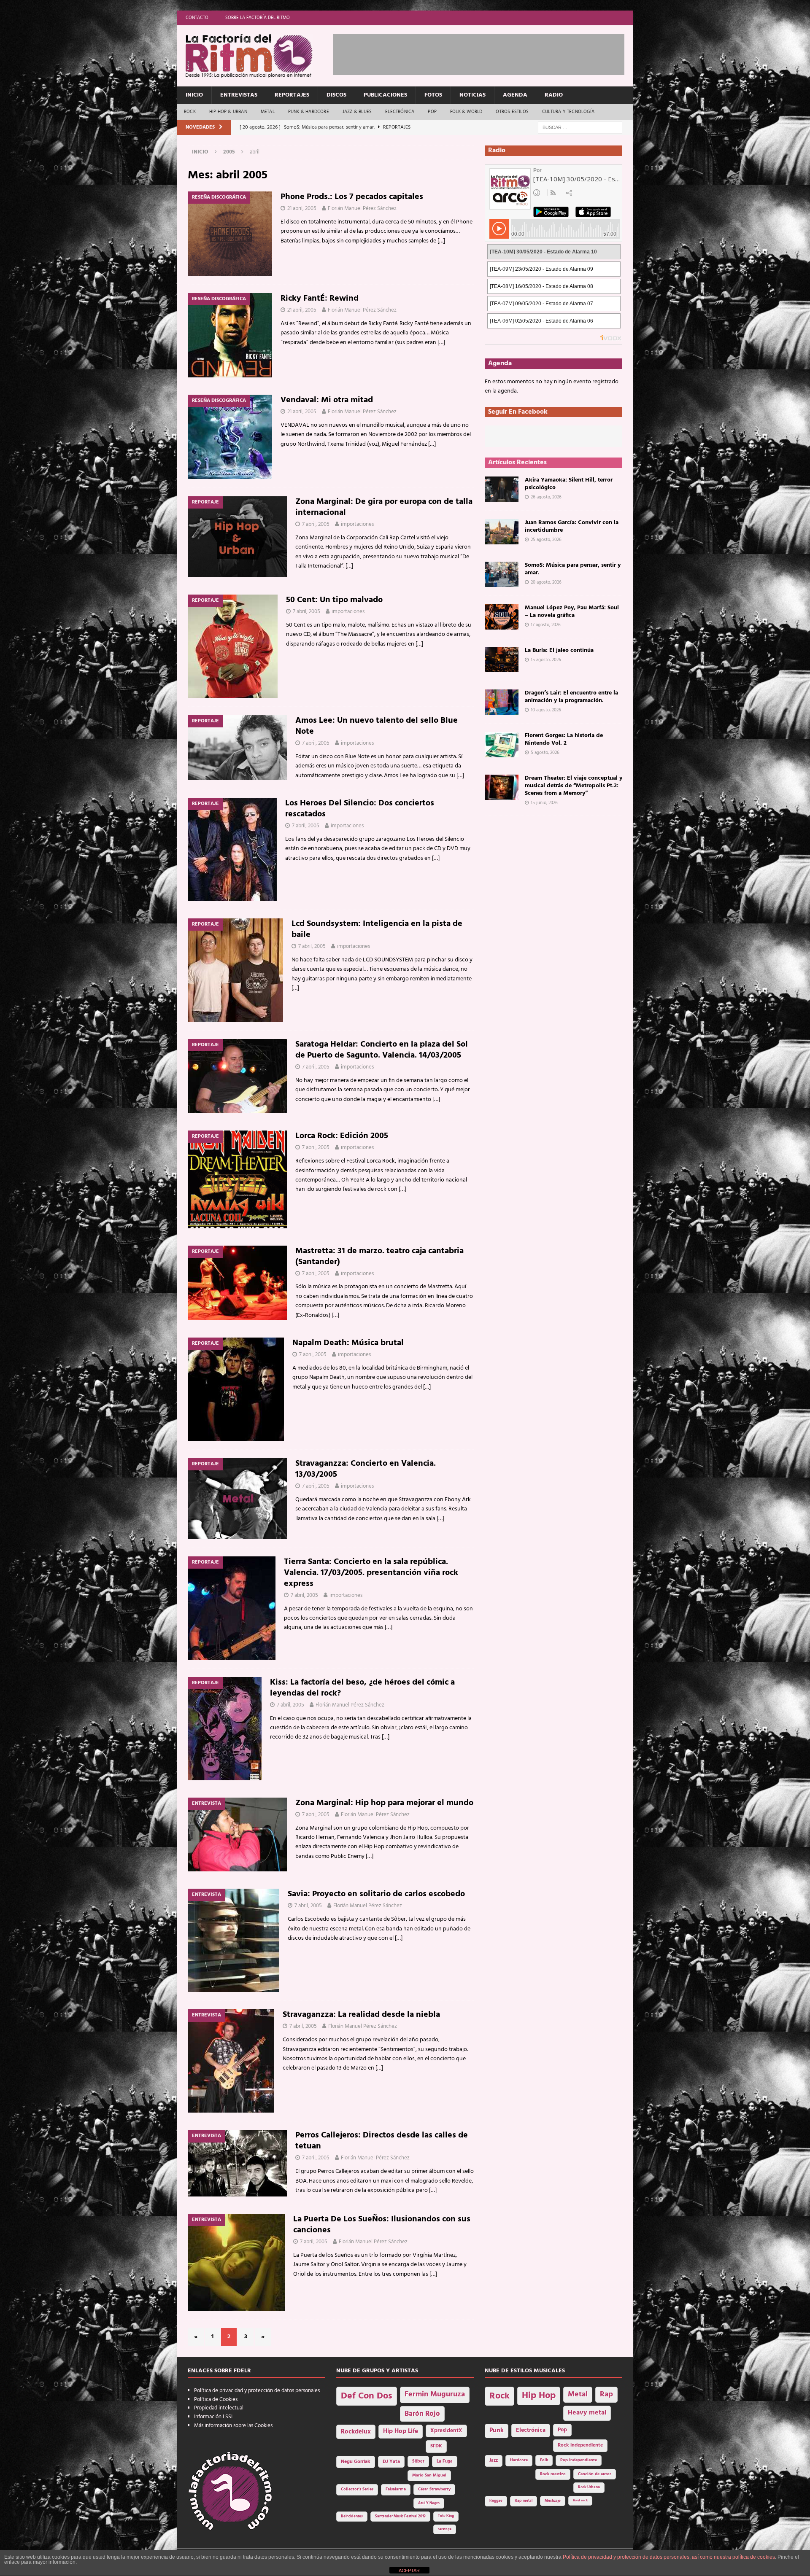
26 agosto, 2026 (546, 497)
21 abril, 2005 (302, 209)
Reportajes (292, 95)
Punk (497, 2431)
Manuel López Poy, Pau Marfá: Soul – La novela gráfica (572, 612)
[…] (441, 241)
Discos (336, 95)
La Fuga (445, 2462)
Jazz (494, 2460)
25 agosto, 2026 (546, 540)
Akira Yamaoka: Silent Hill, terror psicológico (569, 484)
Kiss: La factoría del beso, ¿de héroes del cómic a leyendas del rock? (362, 1688)
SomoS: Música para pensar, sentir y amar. (573, 569)
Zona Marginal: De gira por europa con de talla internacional (384, 507)
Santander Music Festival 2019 (400, 2517)
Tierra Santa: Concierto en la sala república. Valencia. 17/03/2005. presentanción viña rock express (371, 1573)
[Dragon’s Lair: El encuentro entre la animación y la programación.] (502, 702)
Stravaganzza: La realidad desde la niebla (361, 2015)
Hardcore (519, 2460)
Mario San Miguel (429, 2475)
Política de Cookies (216, 2400)
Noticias (472, 95)
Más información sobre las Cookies (233, 2426)
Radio (554, 95)
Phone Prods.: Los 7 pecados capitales (352, 197)
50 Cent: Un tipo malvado (334, 600)
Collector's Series (357, 2489)
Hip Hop (539, 2396)
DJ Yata (391, 2462)
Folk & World (466, 112)
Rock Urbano (589, 2487)
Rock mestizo (553, 2474)
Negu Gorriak (356, 2462)
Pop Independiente (579, 2460)
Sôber (418, 2462)
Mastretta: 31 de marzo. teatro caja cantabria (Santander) (379, 1257)
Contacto (197, 18)
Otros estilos (512, 112)
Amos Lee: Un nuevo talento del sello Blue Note (377, 726)
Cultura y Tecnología (568, 112)
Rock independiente (580, 2445)
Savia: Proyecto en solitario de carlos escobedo (376, 1894)
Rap (606, 2394)
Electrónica (400, 112)
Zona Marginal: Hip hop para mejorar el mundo (384, 1803)
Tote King (446, 2516)
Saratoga (445, 2529)
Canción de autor (595, 2474)
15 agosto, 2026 (546, 660)
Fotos (433, 95)
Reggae (496, 2501)
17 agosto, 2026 (546, 625)
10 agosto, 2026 (546, 710)
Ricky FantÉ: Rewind (320, 299)
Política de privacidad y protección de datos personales (257, 2391)
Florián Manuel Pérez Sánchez (362, 209)
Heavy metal (587, 2413)
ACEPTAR (409, 2571)
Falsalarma (396, 2489)
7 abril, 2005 (316, 524)
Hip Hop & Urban (228, 112)
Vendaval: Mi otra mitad (327, 400)
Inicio (194, 95)
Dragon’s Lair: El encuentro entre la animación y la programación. (571, 697)
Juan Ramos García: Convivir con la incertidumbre (572, 526)
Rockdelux (356, 2432)
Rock (190, 112)
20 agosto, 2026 (546, 582)
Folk (544, 2460)
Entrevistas (239, 95)
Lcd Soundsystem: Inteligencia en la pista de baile (377, 929)
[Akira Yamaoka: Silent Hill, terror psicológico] (502, 489)
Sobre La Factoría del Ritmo (258, 18)
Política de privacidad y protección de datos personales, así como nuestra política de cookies (669, 2557)
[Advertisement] (486, 53)
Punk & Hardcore (309, 112)
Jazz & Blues (357, 112)
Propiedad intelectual (219, 2408)
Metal (268, 112)
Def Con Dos (367, 2396)
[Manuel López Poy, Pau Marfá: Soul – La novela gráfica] (502, 617)
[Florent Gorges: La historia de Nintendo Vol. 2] (502, 745)
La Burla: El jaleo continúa (559, 650)
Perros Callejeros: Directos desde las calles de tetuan (382, 2141)
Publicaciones (385, 95)
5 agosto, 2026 (545, 753)
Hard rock (580, 2501)
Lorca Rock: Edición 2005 (342, 1136)
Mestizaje (553, 2501)
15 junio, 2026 (544, 803)
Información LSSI (213, 2417)
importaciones (357, 524)
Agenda (515, 95)
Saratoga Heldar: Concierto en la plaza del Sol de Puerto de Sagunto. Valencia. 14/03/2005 (382, 1050)
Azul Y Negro (429, 2503)
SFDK (436, 2446)
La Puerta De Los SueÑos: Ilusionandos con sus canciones (382, 2225)
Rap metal (524, 2501)
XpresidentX (446, 2431)
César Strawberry (434, 2489)
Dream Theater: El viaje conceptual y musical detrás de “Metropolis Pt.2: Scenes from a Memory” (574, 786)
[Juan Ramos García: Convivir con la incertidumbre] (502, 532)
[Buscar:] (580, 128)
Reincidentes (352, 2517)
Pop (432, 112)
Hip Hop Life (401, 2432)
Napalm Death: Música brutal (348, 1343)
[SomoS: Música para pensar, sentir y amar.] (502, 574)
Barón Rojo (422, 2414)
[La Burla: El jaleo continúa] (502, 659)
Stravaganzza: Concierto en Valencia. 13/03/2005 (366, 1469)
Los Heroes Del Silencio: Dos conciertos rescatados (360, 809)
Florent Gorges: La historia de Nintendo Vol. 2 (564, 739)
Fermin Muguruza (435, 2394)
